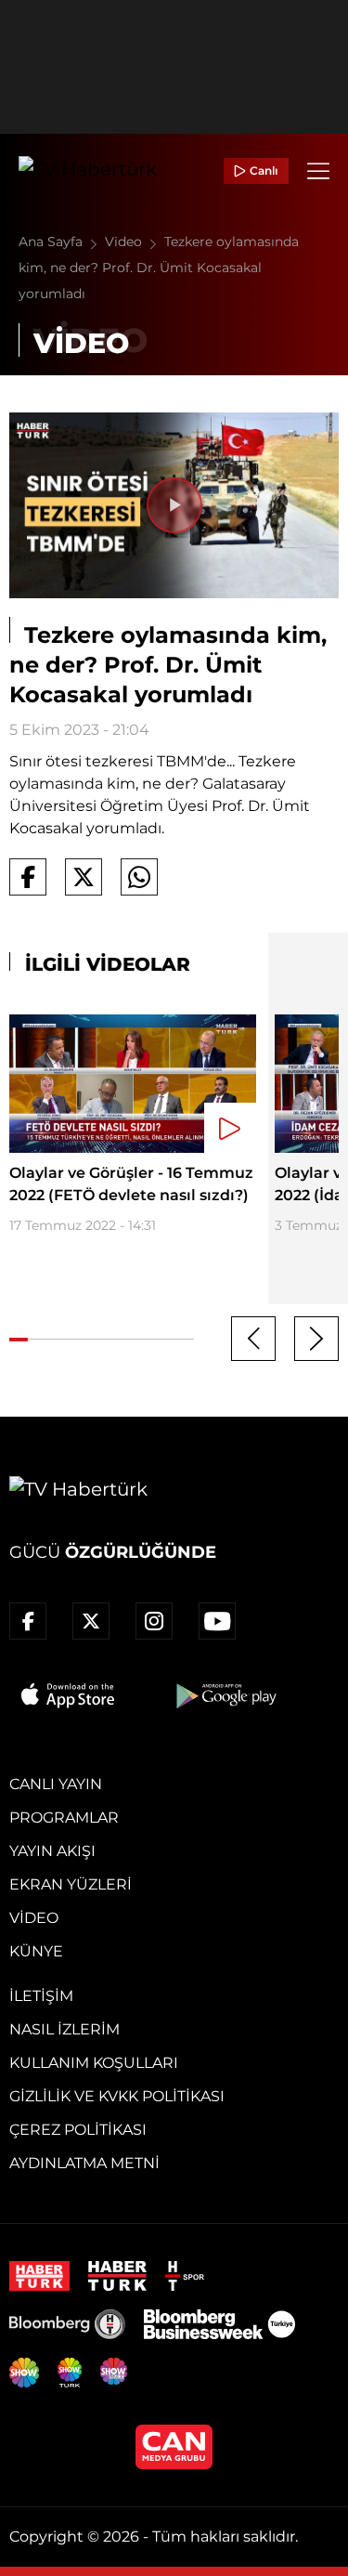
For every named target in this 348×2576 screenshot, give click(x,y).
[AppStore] (69, 1695)
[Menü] (318, 171)
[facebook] (28, 1621)
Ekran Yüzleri (71, 1884)
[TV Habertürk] (88, 171)
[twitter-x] (91, 1621)
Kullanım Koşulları (94, 2063)
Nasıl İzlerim (64, 2029)
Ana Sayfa (52, 242)
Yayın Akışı (52, 1851)
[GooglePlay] (225, 1695)
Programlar (64, 1818)
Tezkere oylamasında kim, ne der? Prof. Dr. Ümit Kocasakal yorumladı (159, 268)
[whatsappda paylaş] (139, 877)
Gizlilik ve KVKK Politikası (117, 2096)
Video (125, 242)
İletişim (41, 1996)
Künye (36, 1951)
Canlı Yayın (56, 1784)
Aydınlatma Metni (84, 2163)
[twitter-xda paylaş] (84, 877)
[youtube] (217, 1621)
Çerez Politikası (78, 2130)
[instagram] (154, 1621)
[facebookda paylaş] (28, 877)
